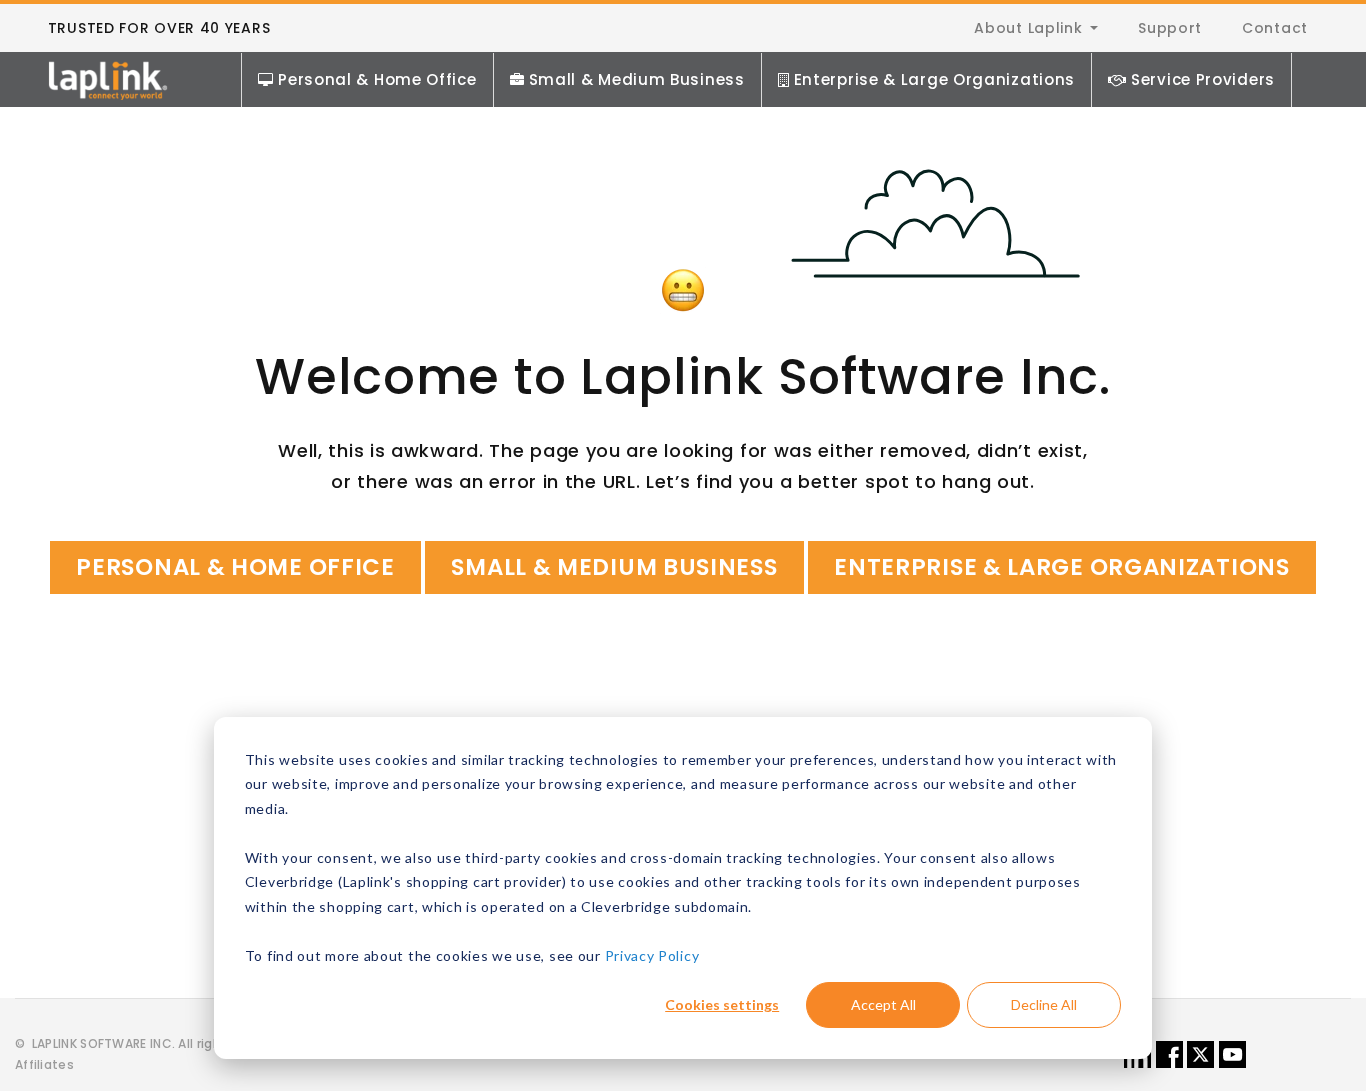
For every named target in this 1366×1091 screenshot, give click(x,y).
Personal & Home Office (377, 79)
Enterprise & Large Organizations (934, 79)
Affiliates (44, 1064)
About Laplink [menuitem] (1028, 28)
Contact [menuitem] (1275, 28)
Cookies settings (722, 1004)
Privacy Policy (652, 955)
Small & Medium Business (637, 79)
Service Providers (1203, 79)
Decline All (1044, 1004)
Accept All (883, 1004)
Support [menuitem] (1170, 28)
